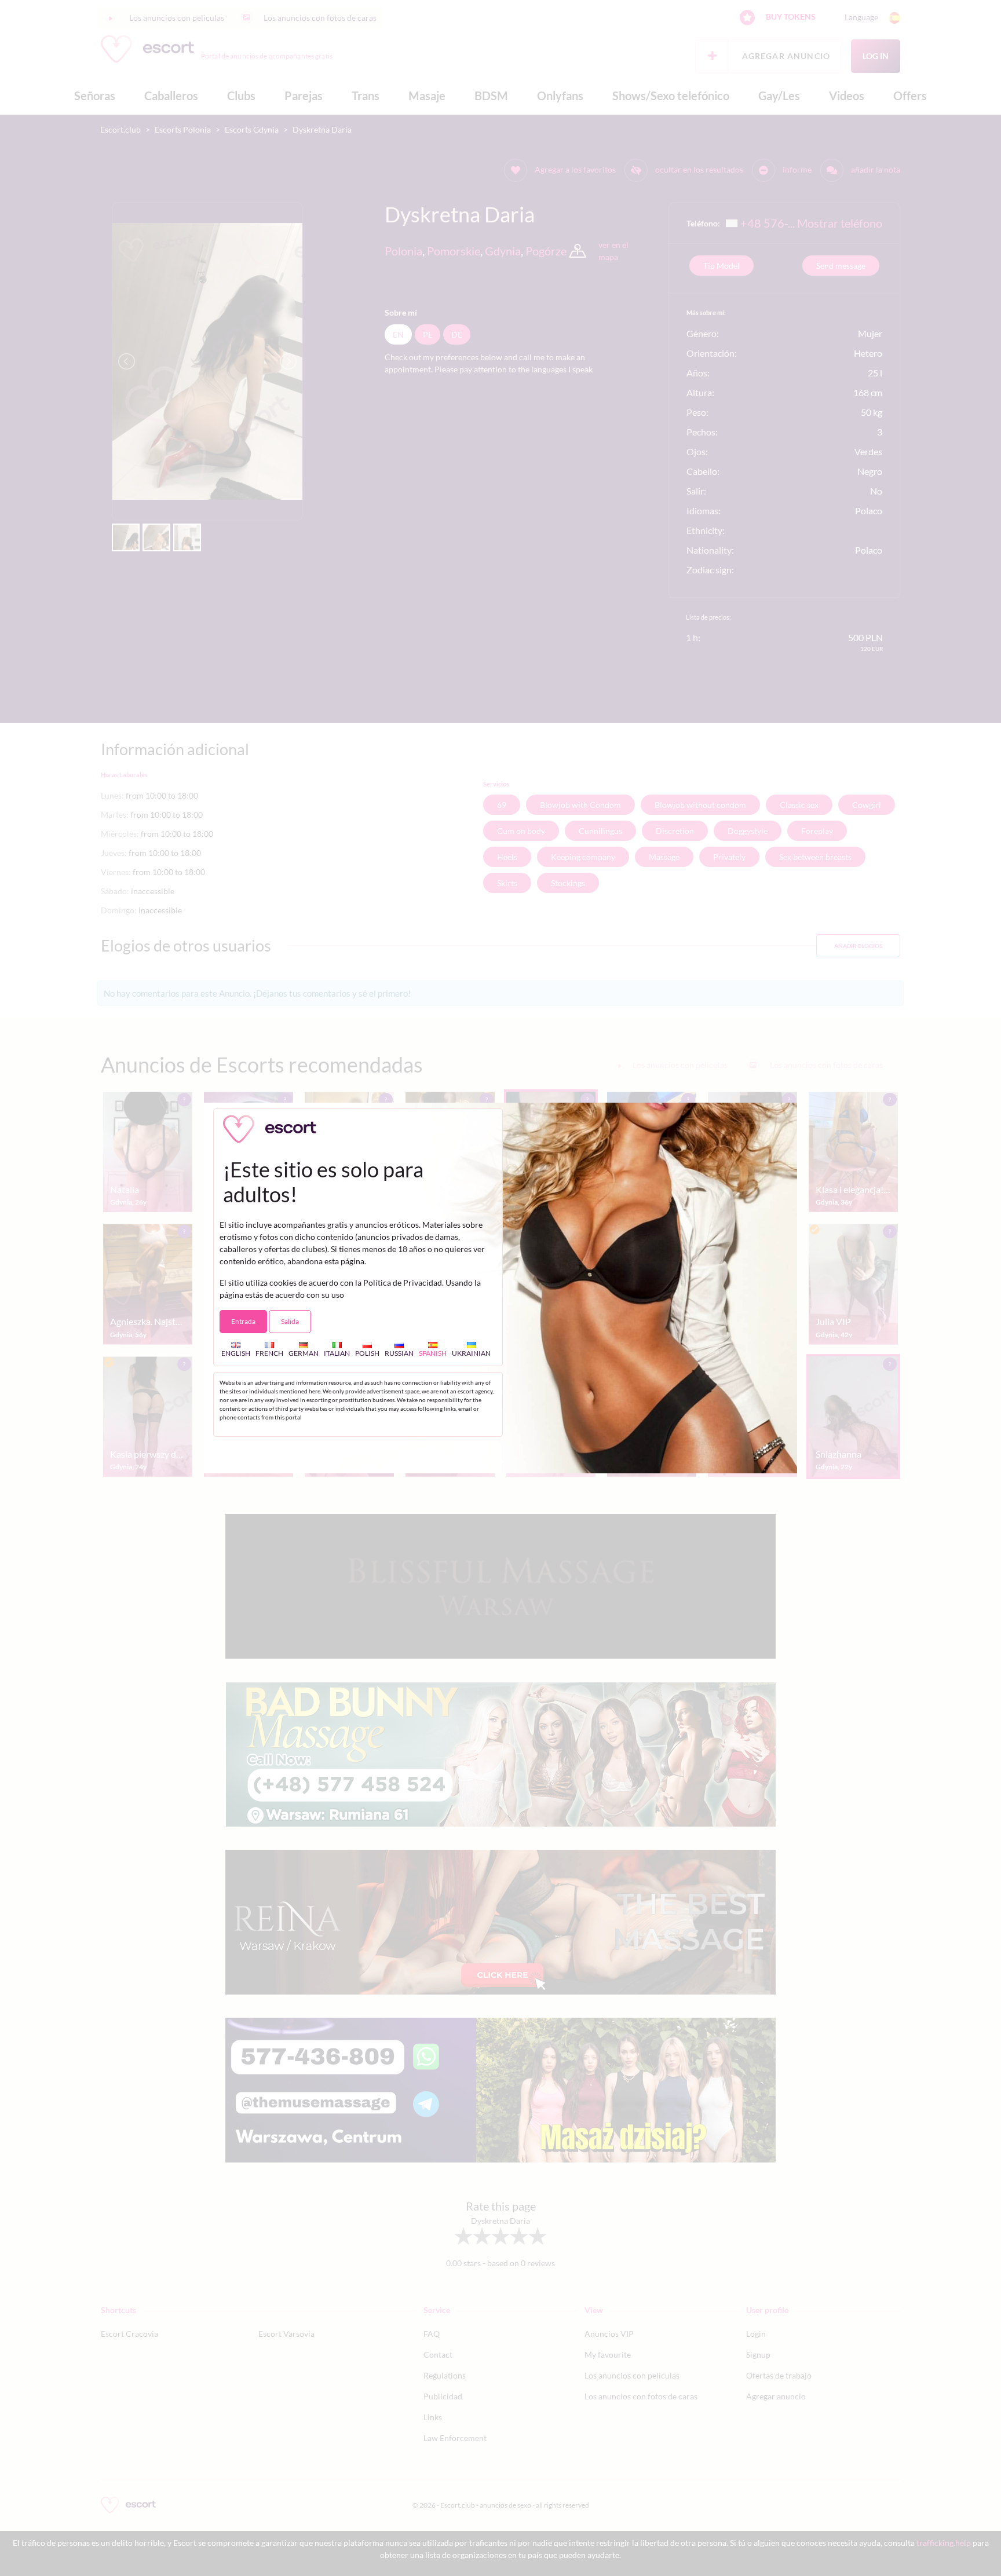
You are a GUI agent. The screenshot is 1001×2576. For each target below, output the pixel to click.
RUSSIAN (399, 1353)
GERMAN (304, 1353)
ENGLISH (236, 1353)
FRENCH (269, 1353)
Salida (290, 1321)
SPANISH (433, 1353)
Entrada (243, 1321)
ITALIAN (337, 1353)
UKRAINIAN (471, 1353)
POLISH (367, 1353)
